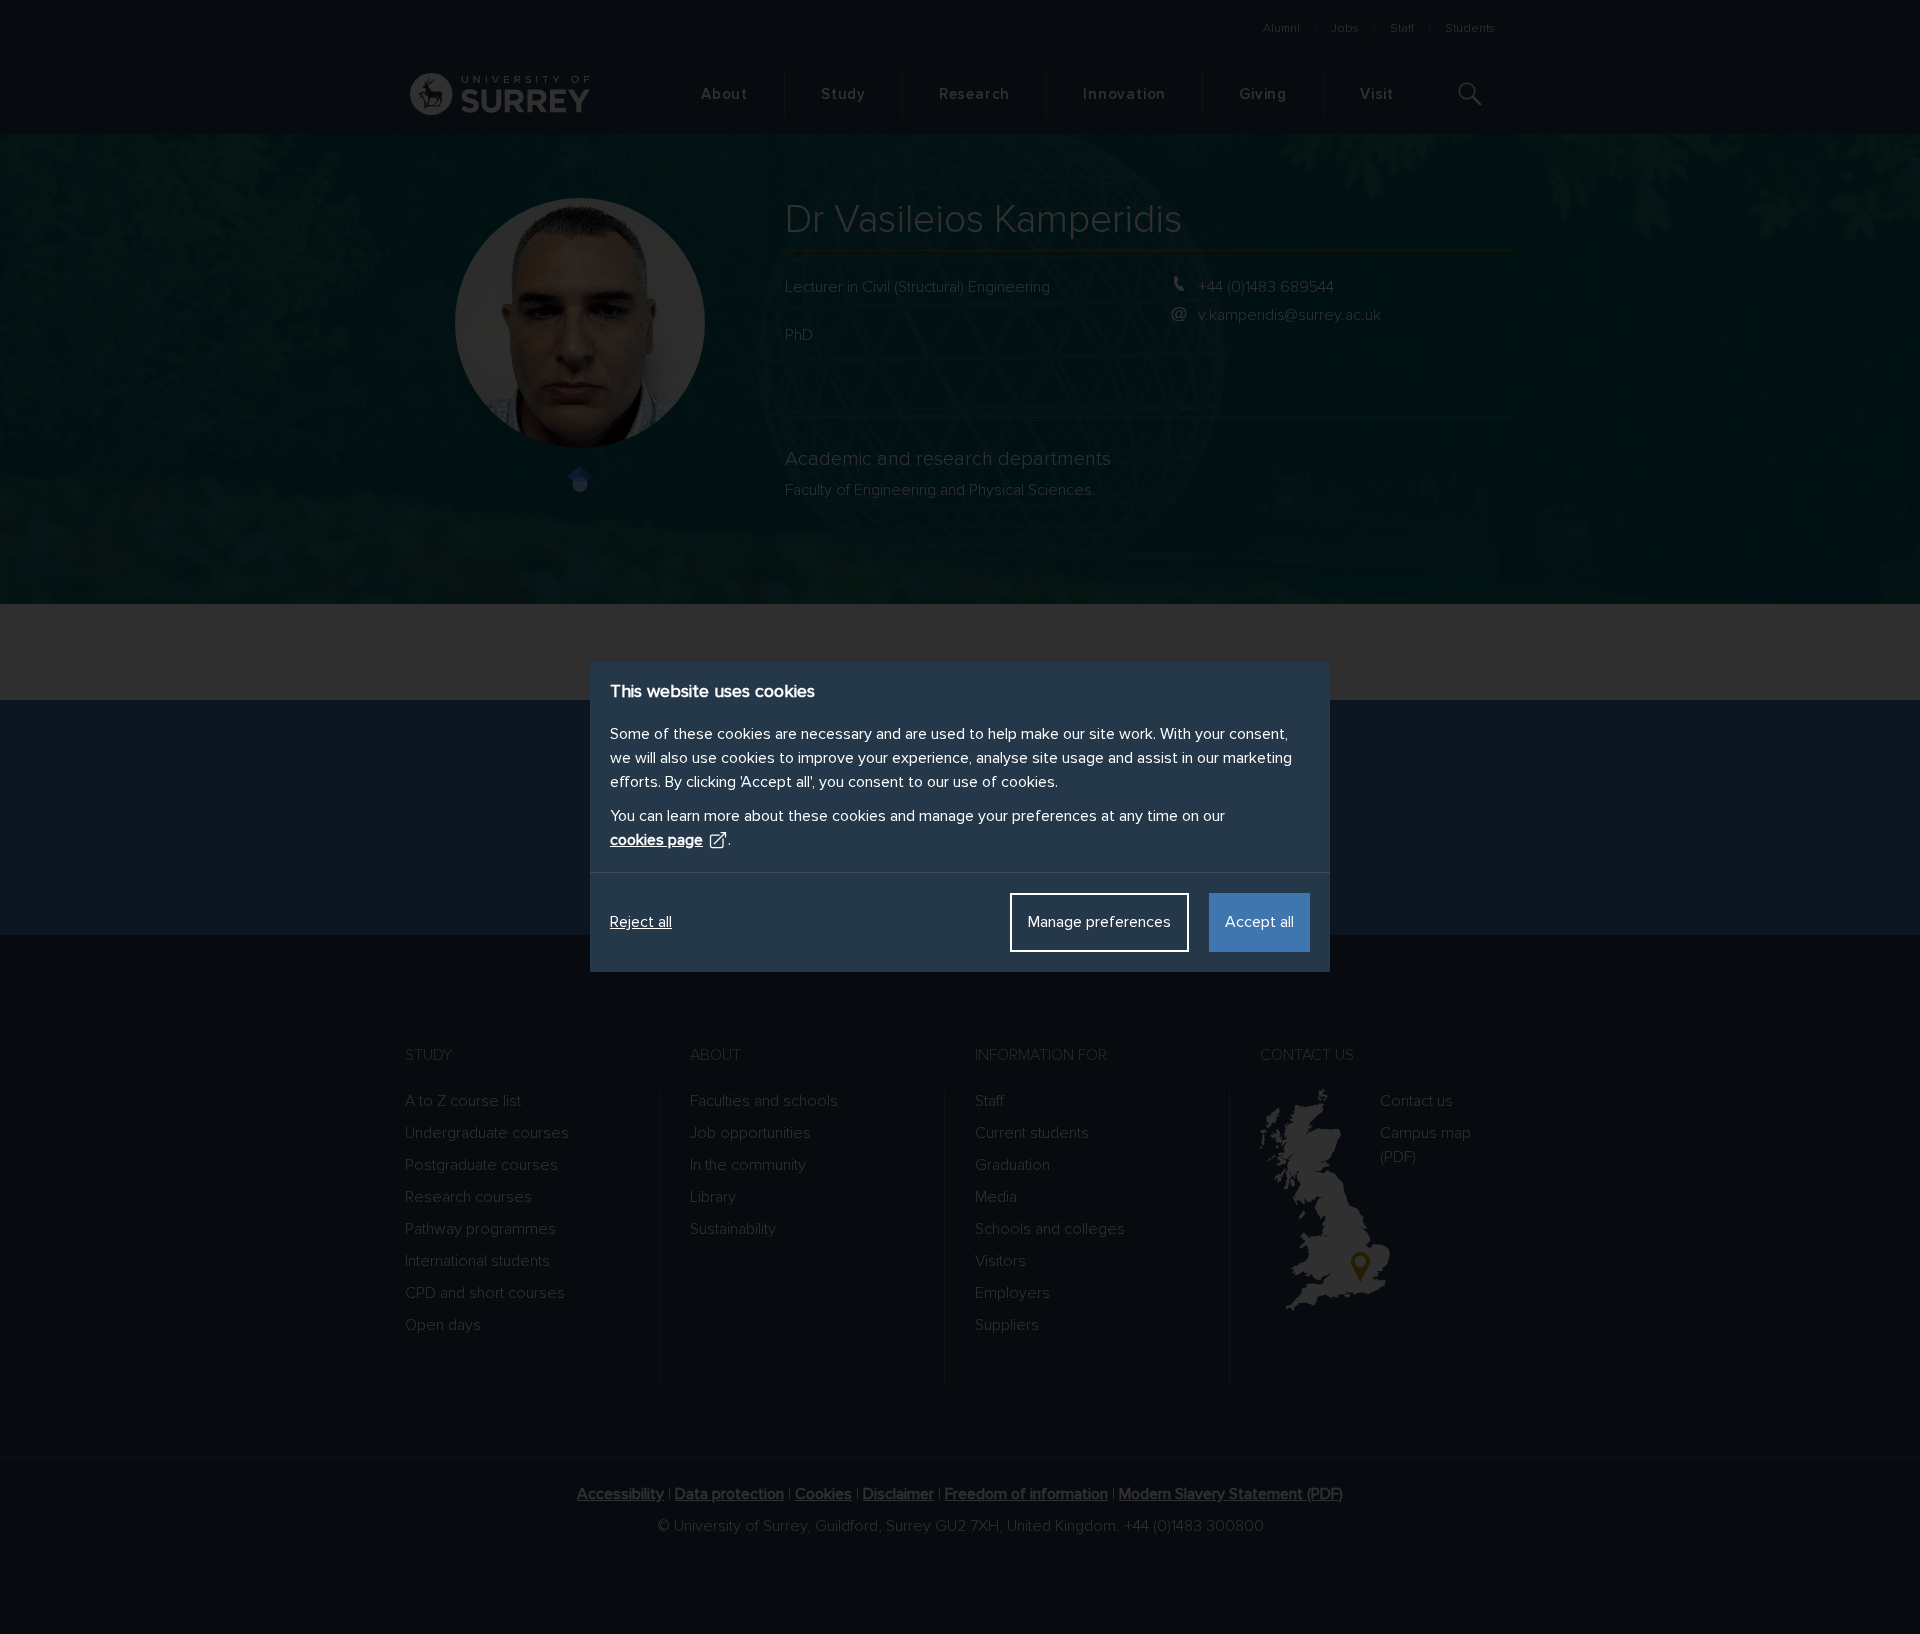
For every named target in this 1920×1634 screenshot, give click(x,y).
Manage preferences (1099, 922)
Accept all (1259, 922)
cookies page (656, 840)
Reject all (641, 922)
